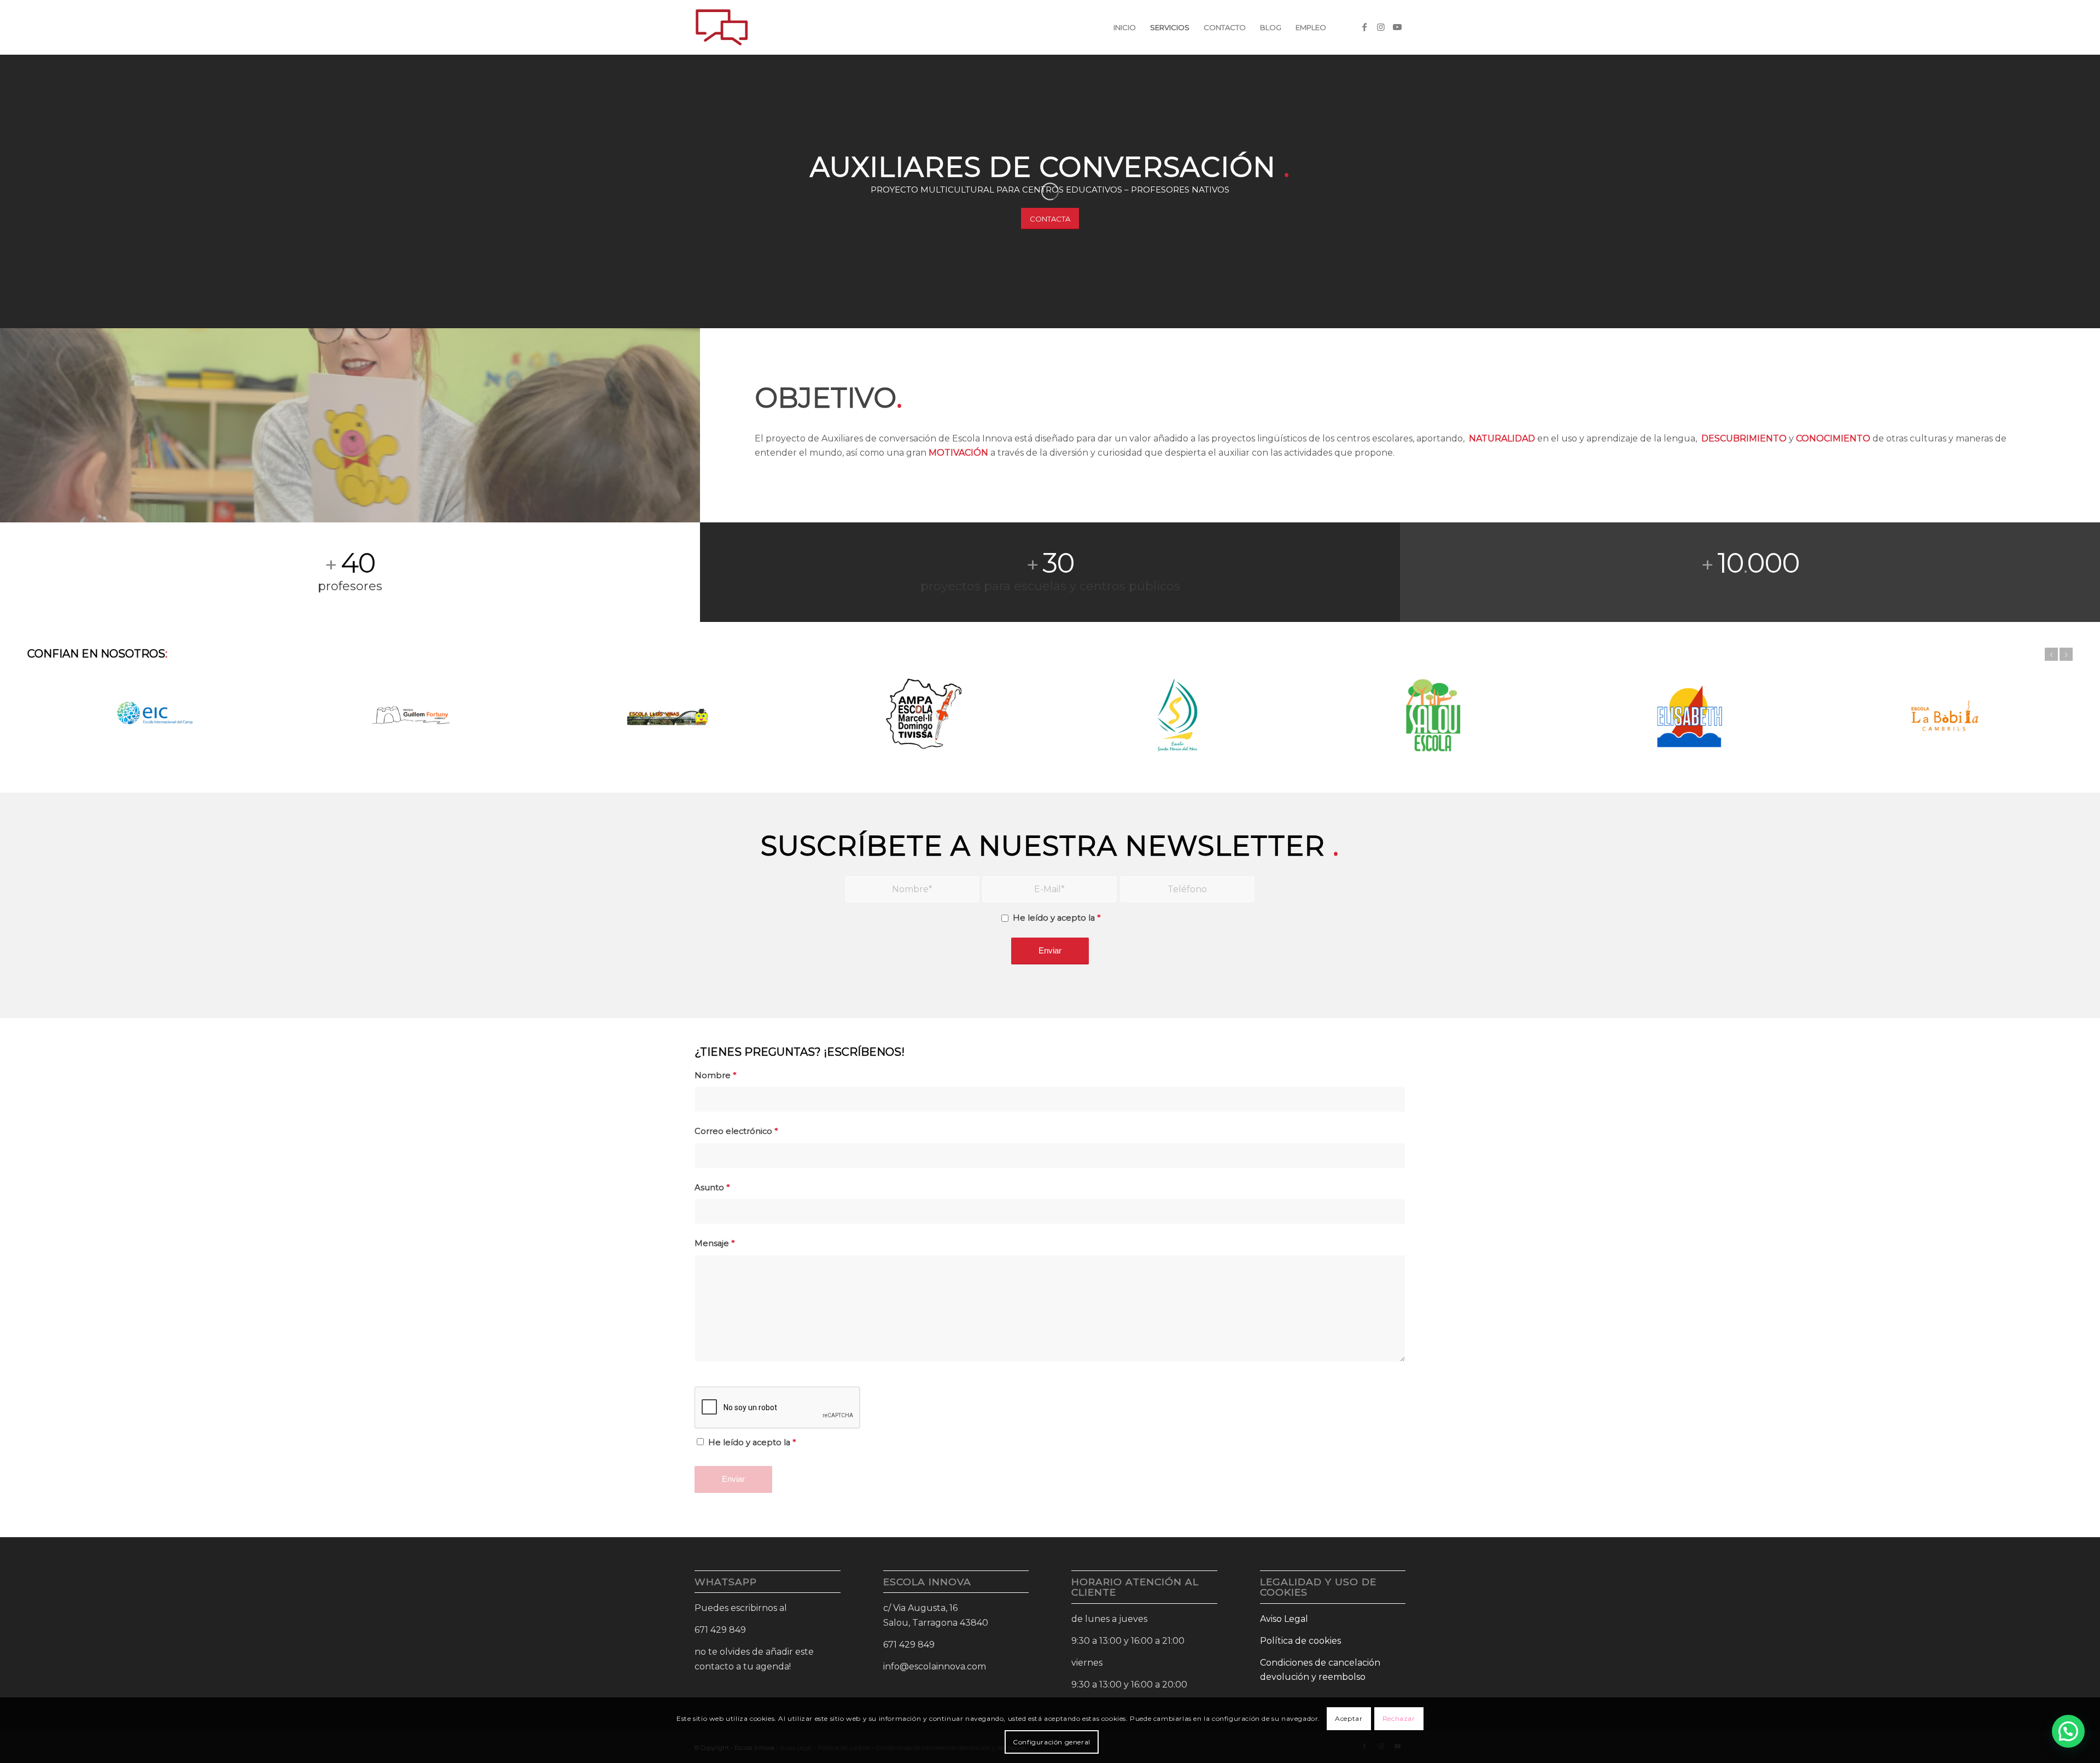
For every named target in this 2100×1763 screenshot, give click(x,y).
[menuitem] (1125, 27)
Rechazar (1399, 1718)
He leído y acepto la (1057, 918)
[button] (2068, 1731)
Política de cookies (1300, 1641)
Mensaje (714, 1243)
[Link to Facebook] (1364, 27)
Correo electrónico (736, 1131)
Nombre (715, 1075)
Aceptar (1349, 1718)
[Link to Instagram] (1381, 27)
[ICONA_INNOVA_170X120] (722, 27)
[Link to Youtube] (1397, 27)
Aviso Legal (1284, 1619)
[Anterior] (2051, 654)
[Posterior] (2066, 654)
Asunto (712, 1188)
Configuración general (1052, 1741)
